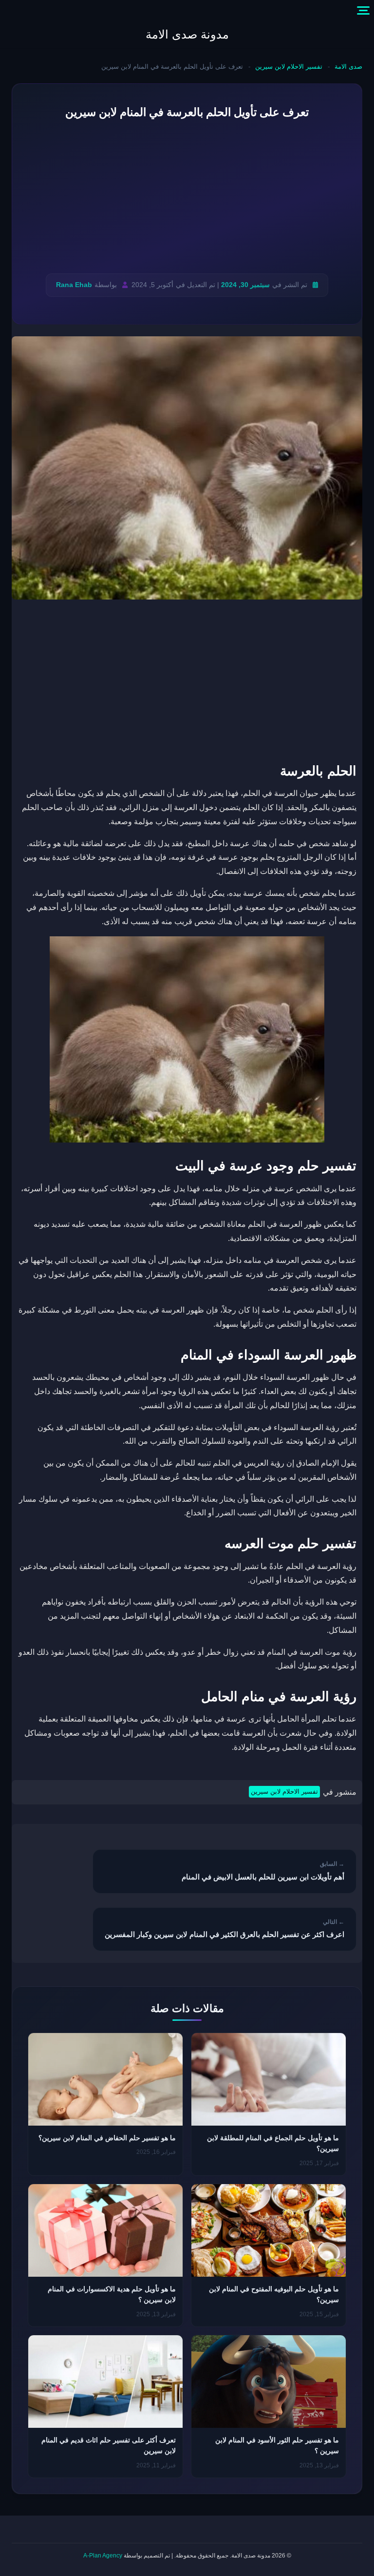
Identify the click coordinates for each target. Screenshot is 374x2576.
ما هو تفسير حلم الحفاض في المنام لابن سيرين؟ (107, 2138)
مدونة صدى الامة (187, 34)
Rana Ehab (74, 285)
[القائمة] (363, 11)
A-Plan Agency (103, 2556)
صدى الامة (348, 67)
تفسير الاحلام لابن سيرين (289, 67)
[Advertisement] (187, 197)
